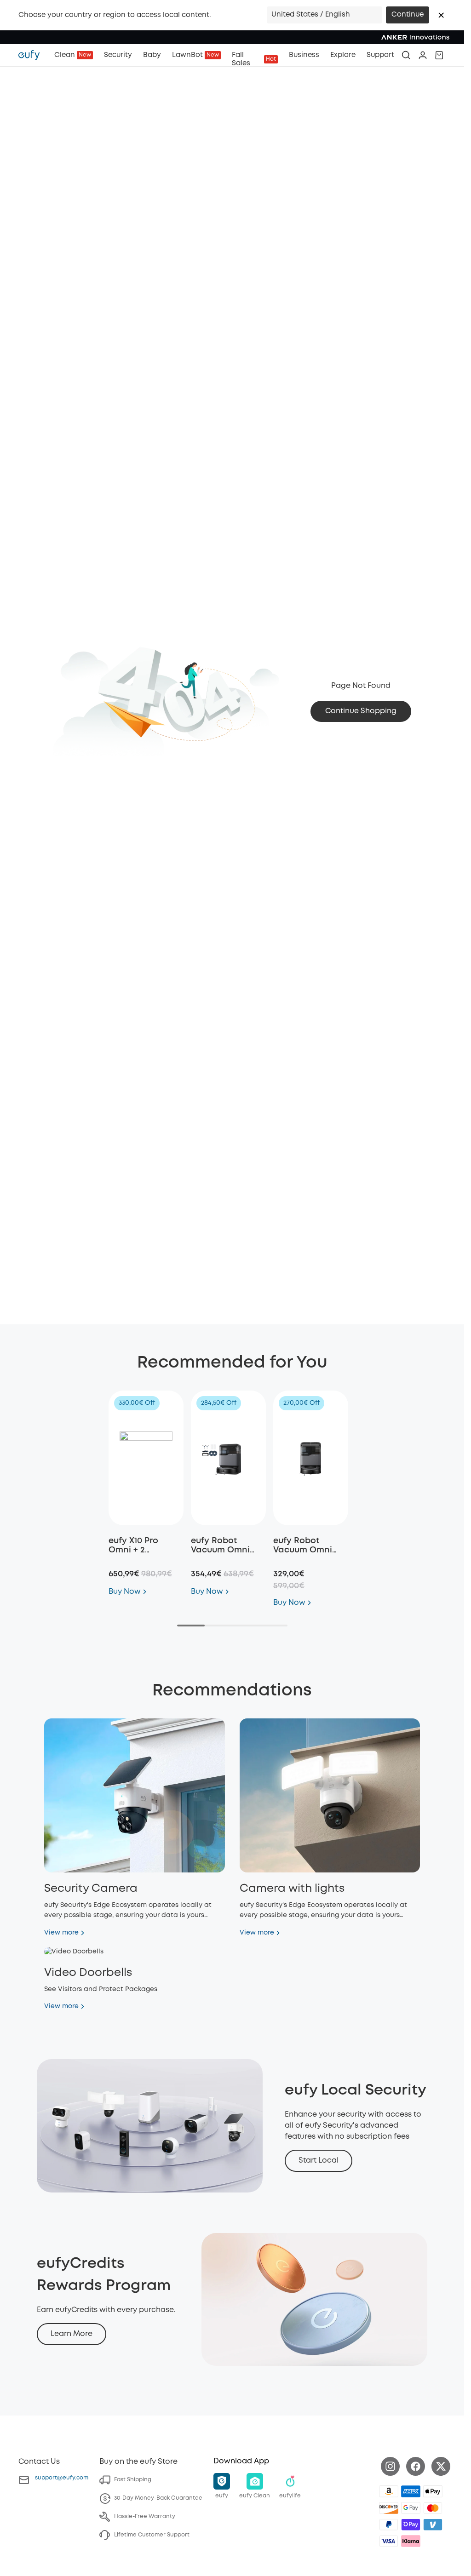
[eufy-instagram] (390, 2466)
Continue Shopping (361, 711)
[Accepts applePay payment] (433, 2491)
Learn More (72, 2334)
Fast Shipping (133, 2480)
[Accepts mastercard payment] (433, 2508)
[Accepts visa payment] (389, 2541)
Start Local (319, 2161)
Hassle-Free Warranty (145, 2516)
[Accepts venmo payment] (433, 2524)
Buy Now (125, 1592)
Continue (408, 15)
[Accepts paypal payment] (389, 2524)
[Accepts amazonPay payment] (389, 2491)
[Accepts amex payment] (411, 2491)
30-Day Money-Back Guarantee (158, 2498)
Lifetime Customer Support (152, 2535)
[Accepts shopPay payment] (411, 2524)
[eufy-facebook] (416, 2466)
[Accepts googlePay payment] (411, 2508)
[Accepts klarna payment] (411, 2541)
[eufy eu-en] (34, 55)
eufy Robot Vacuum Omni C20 (303, 1550)
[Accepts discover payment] (389, 2508)
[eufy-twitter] (441, 2466)
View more (61, 1933)
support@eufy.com (62, 2478)
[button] (441, 15)
